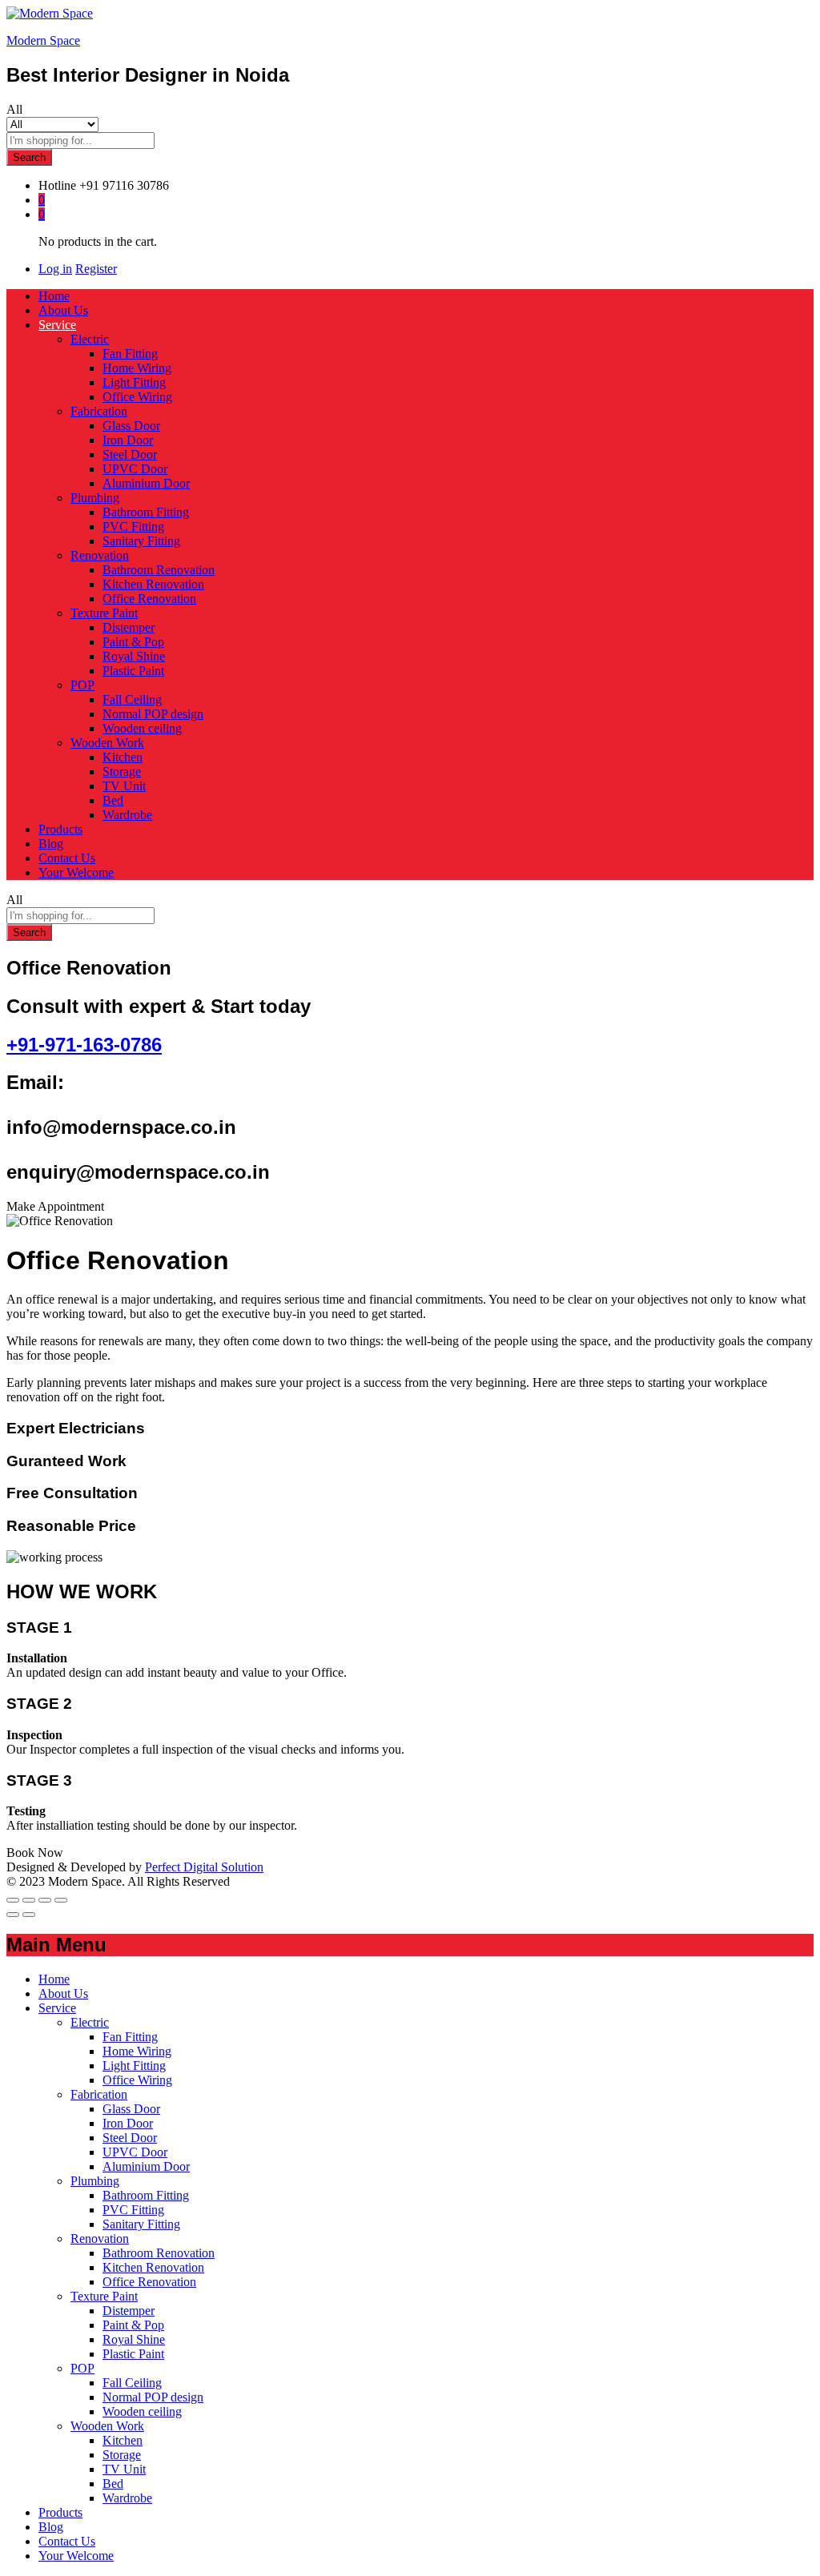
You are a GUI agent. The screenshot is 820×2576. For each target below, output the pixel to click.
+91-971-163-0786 (84, 1045)
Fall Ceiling (132, 699)
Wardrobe (127, 815)
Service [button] (57, 325)
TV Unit (124, 786)
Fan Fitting (130, 354)
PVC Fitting (133, 526)
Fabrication (99, 2094)
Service (57, 2008)
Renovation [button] (100, 555)
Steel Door (130, 454)
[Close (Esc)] (13, 1900)
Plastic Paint (133, 671)
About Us (63, 310)
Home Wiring (137, 368)
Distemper (129, 627)
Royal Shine (134, 656)
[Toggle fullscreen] (45, 1900)
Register (96, 269)
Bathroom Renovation (159, 570)
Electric (90, 2022)
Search (29, 157)
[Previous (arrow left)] (13, 1915)
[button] (55, 1206)
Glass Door (131, 426)
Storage (122, 772)
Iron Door (128, 440)
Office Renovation (149, 599)
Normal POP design (153, 714)
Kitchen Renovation (153, 584)
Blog (51, 844)
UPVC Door (135, 469)
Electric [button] (90, 339)
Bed (113, 800)
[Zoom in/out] (61, 1900)
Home (54, 296)
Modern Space (43, 40)
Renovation (100, 2238)
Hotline (57, 185)
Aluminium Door (146, 483)
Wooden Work (107, 2426)
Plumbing (95, 2181)
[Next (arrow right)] (29, 1915)
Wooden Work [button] (107, 743)
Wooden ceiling (142, 728)
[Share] (29, 1900)
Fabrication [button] (99, 411)
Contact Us (67, 858)
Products (60, 829)
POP (82, 2368)
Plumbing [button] (95, 498)
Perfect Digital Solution (204, 1867)
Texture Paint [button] (104, 613)
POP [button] (82, 685)
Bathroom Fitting (146, 512)
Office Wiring (137, 397)
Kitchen (123, 757)
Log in (55, 269)
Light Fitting (134, 382)
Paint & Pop (133, 642)
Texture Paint (104, 2296)
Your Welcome (76, 872)
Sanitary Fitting (141, 541)
